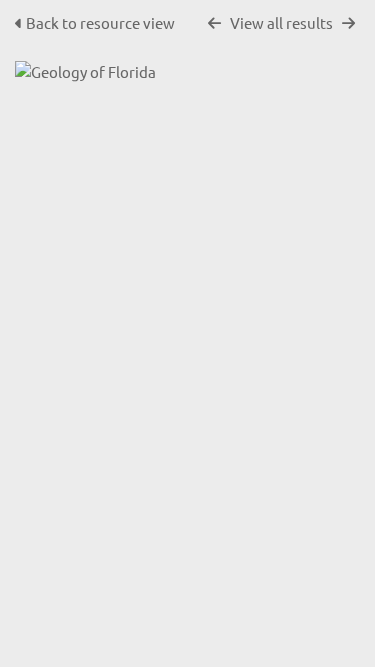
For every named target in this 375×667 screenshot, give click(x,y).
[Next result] (348, 23)
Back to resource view (100, 22)
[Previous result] (214, 23)
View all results (281, 22)
